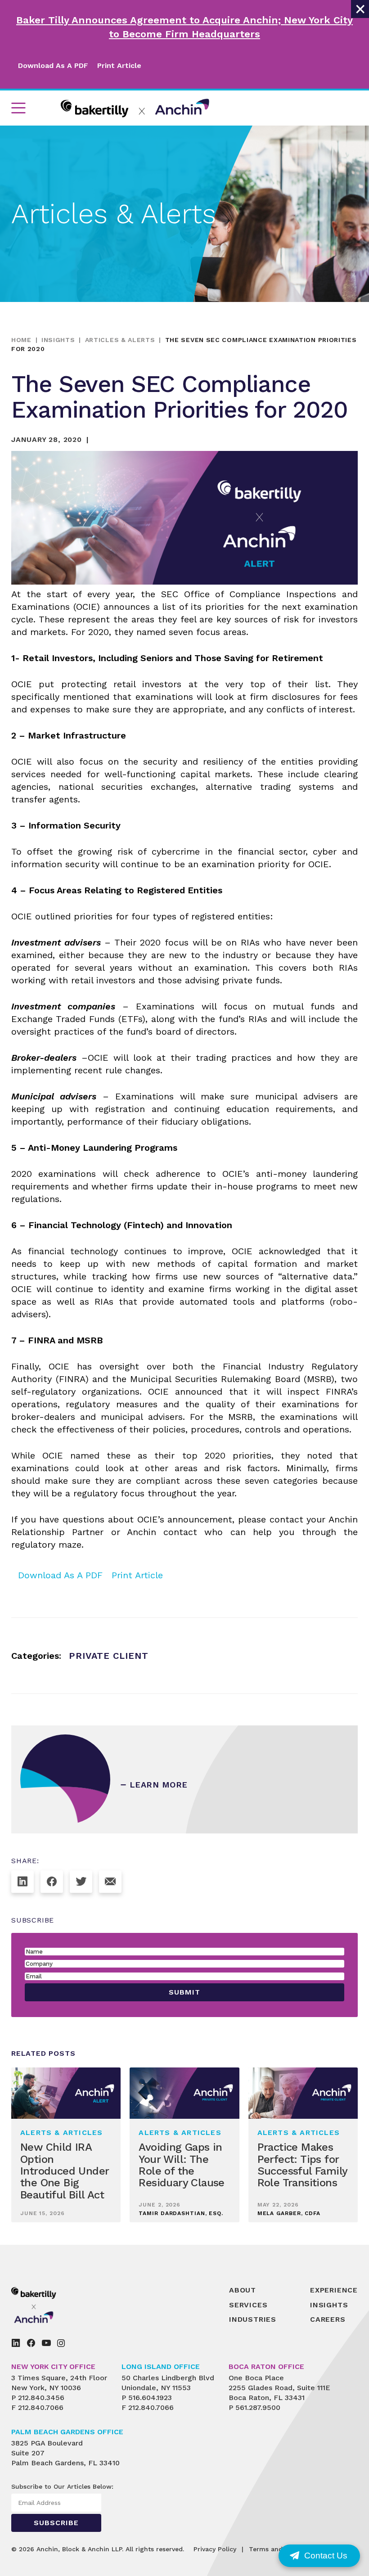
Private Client (109, 1656)
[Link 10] (135, 108)
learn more (159, 1785)
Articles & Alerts (120, 340)
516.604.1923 (150, 2398)
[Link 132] (81, 1882)
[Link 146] (46, 2343)
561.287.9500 (258, 2407)
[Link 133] (110, 1882)
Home (21, 340)
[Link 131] (52, 1882)
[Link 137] (54, 2305)
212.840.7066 (41, 2407)
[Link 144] (16, 2343)
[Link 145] (31, 2343)
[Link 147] (61, 2343)
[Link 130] (22, 1882)
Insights (58, 340)
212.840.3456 (41, 2398)
